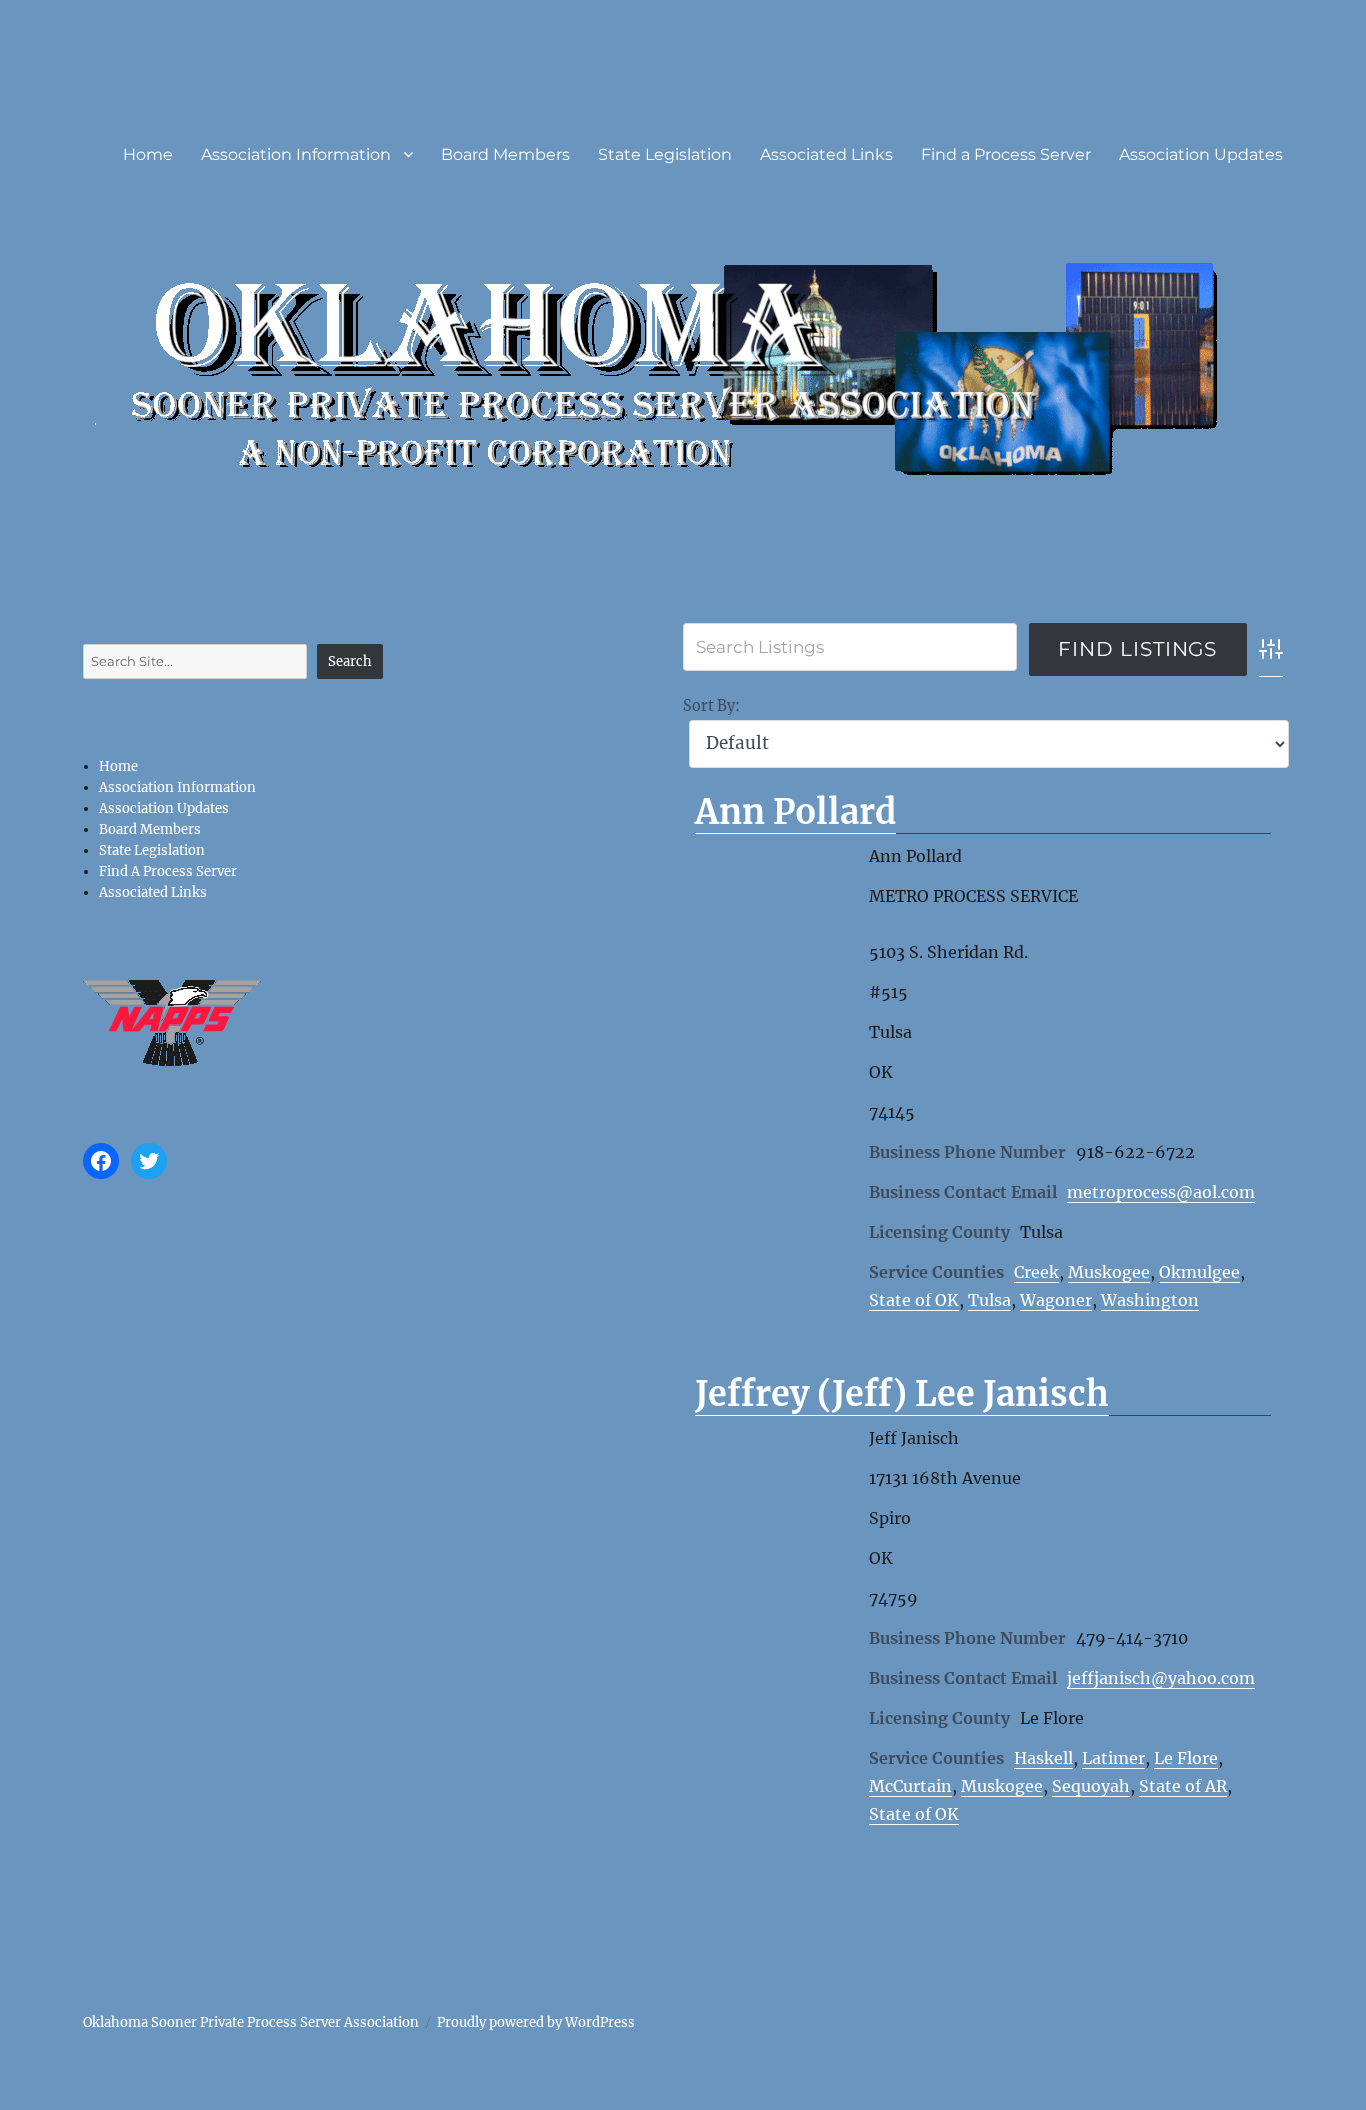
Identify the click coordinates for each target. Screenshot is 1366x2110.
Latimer (1113, 1758)
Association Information (296, 154)
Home (148, 154)
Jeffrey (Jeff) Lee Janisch (902, 1394)
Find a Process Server (1006, 154)
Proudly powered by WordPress (536, 2022)
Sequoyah (1091, 1786)
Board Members (505, 154)
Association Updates (1201, 154)
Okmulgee (1199, 1272)
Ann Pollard (795, 812)
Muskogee (1109, 1272)
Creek (1036, 1272)
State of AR (1183, 1786)
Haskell (1043, 1758)
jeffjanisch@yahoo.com (1161, 1678)
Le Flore (1186, 1758)
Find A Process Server (168, 871)
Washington (1150, 1300)
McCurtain (910, 1786)
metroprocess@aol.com (1161, 1192)
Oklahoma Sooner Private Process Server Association (251, 2022)
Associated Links (826, 154)
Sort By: (711, 706)
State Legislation (665, 154)
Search (350, 661)
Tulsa (989, 1300)
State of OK (914, 1300)
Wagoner (1056, 1300)
